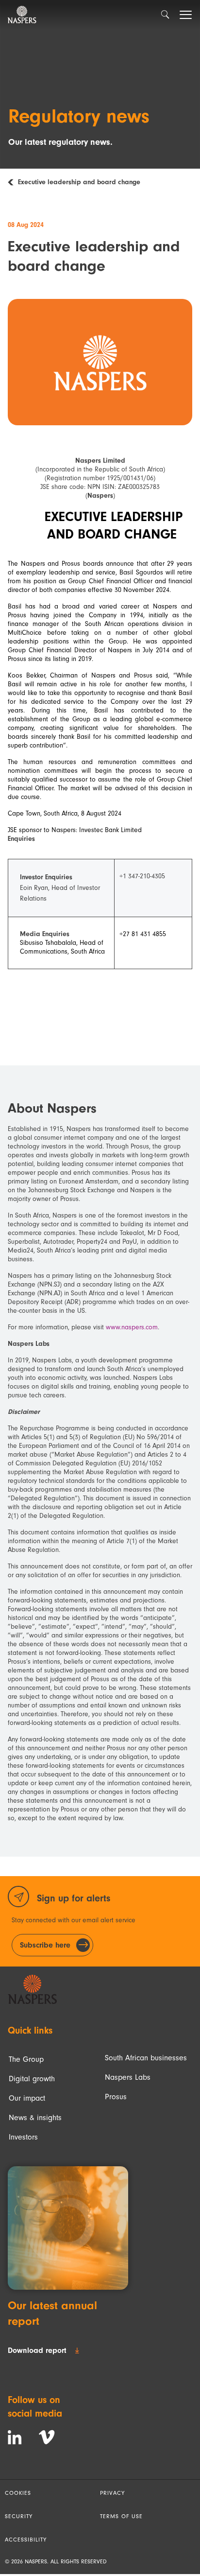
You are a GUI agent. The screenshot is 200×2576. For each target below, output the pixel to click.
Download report (37, 2350)
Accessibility (26, 2540)
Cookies (18, 2493)
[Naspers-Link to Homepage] (22, 15)
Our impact (27, 2098)
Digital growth (32, 2079)
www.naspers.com (132, 1327)
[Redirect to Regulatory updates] (13, 182)
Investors (23, 2137)
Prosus (116, 2097)
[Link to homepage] (32, 1989)
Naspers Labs (128, 2077)
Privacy (112, 2493)
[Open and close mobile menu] (185, 15)
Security (19, 2516)
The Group (26, 2059)
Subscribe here (45, 1945)
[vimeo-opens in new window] (47, 2437)
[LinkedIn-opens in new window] (15, 2437)
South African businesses (146, 2058)
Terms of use (121, 2516)
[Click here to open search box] (165, 16)
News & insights (35, 2118)
